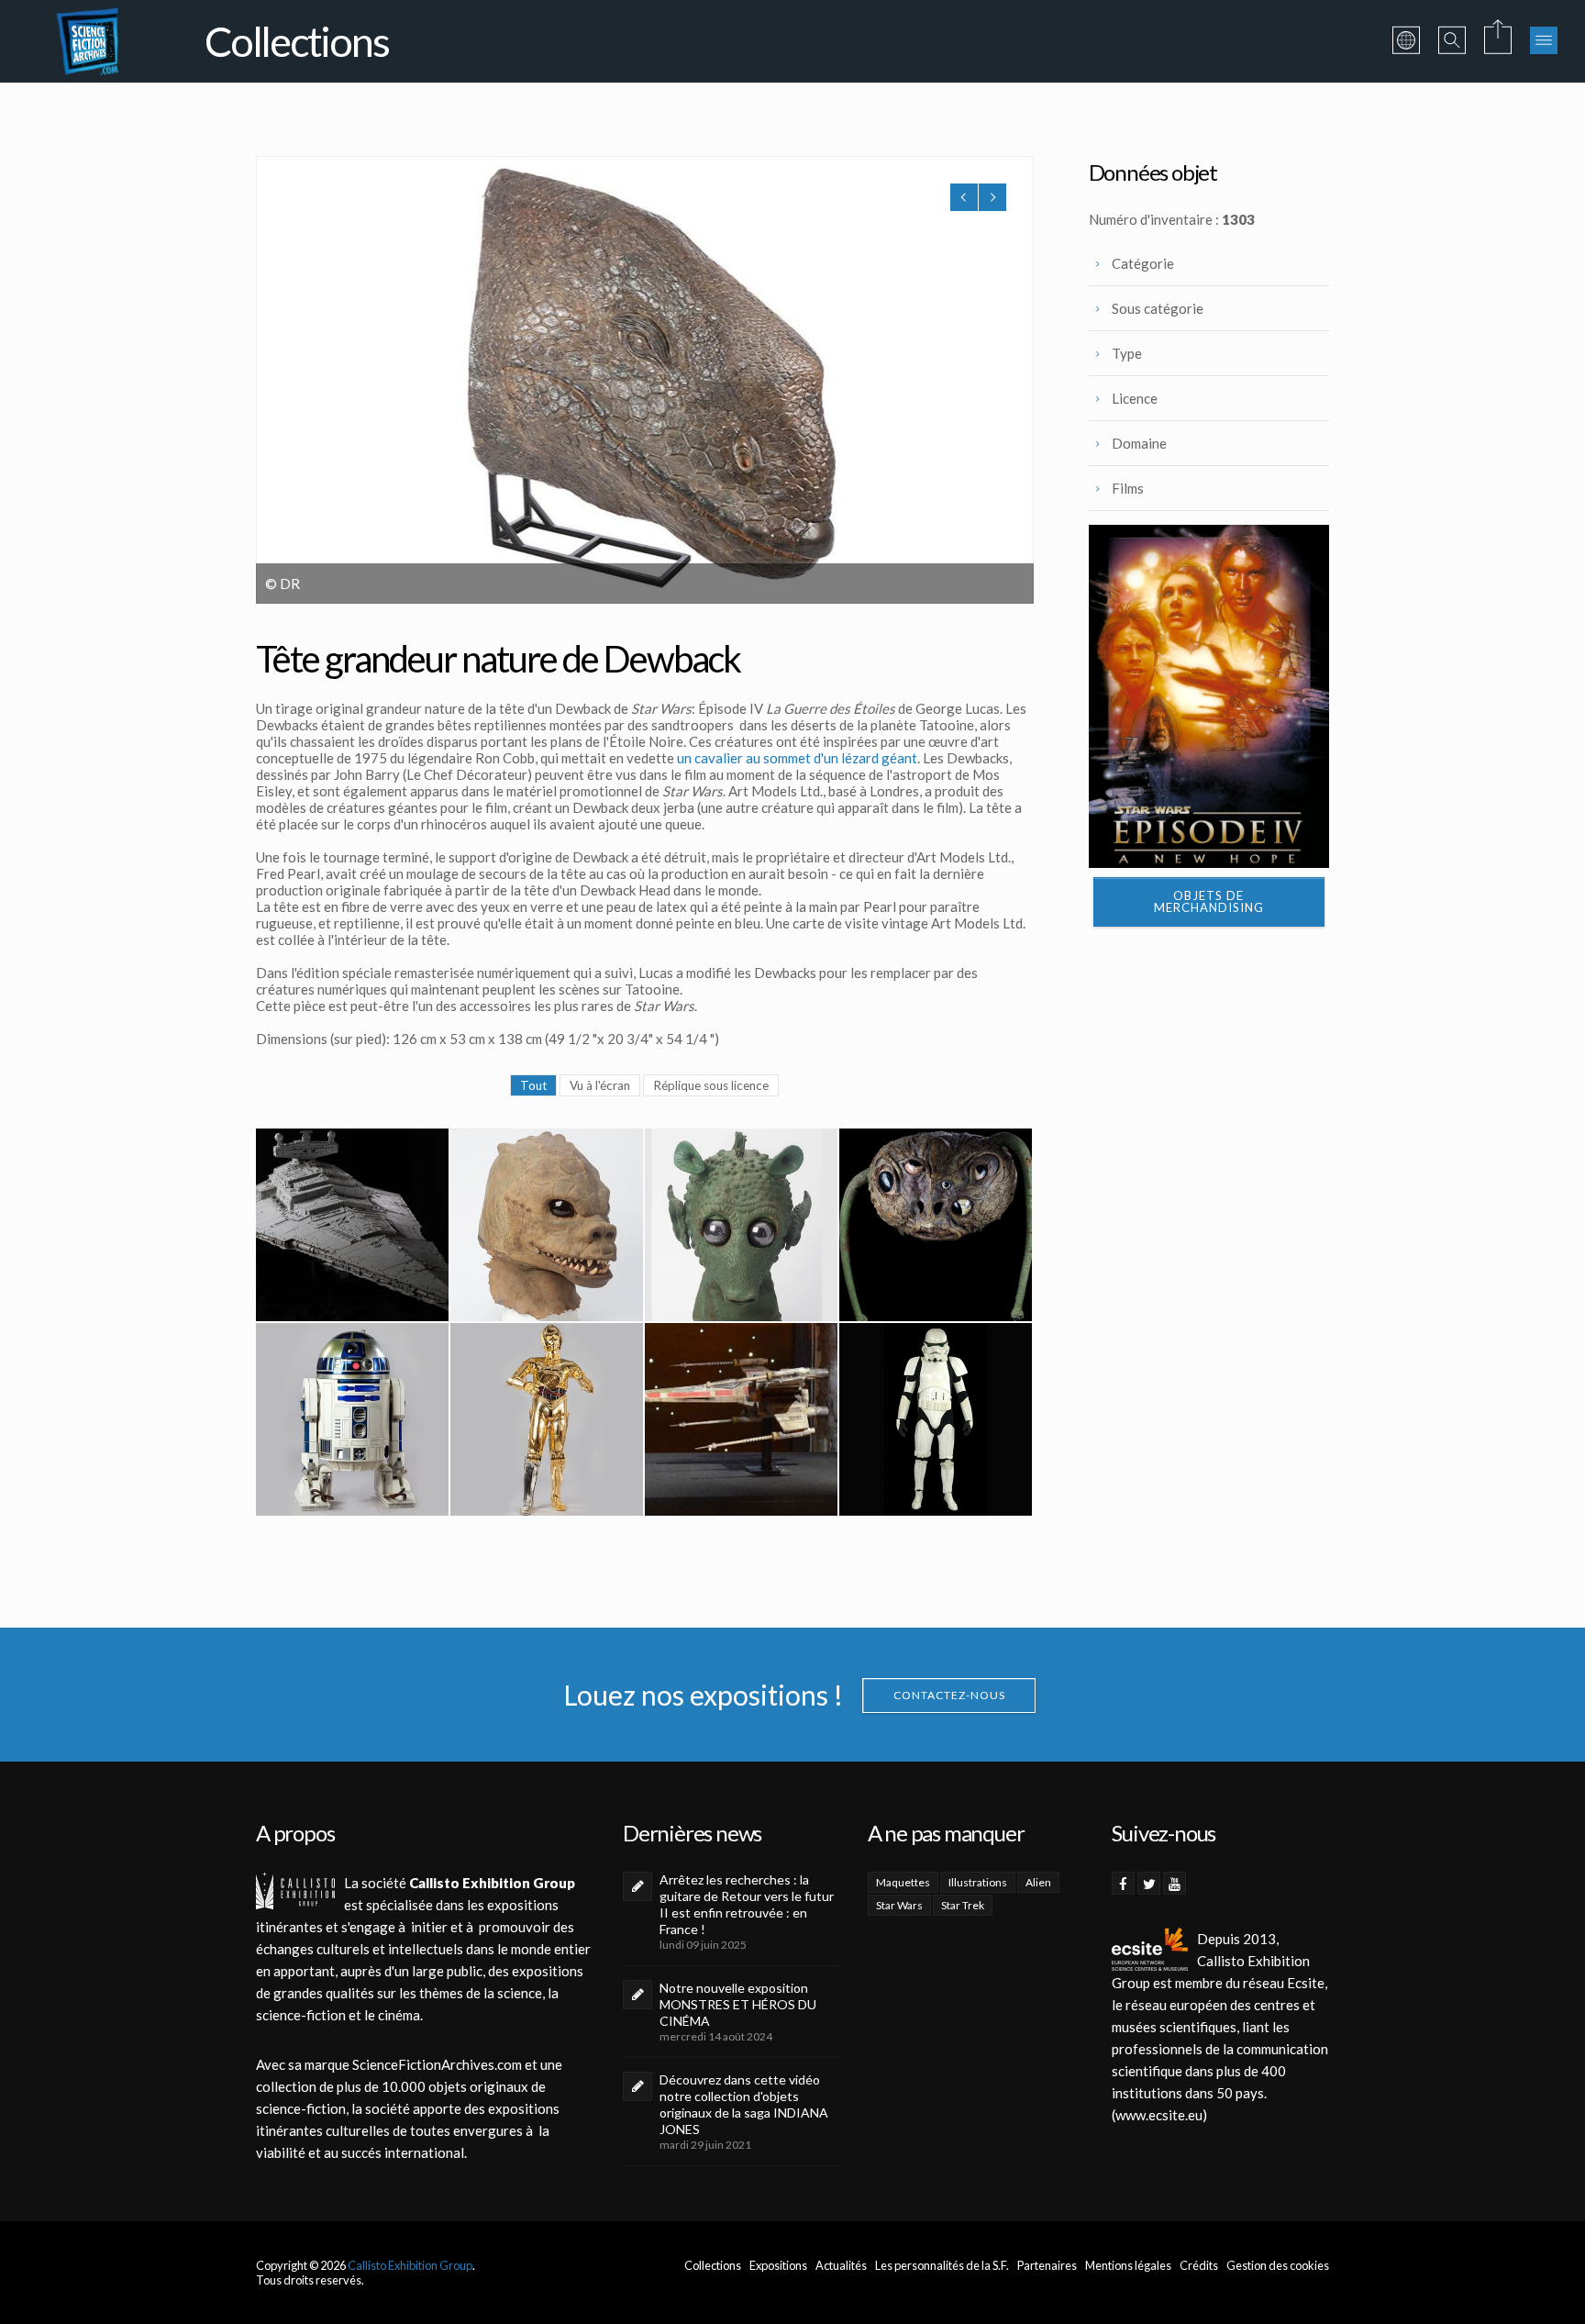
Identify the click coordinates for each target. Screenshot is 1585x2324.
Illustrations (978, 1882)
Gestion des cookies (1278, 2265)
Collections (713, 2265)
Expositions (778, 2265)
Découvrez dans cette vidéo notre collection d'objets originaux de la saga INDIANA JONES (744, 2104)
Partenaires (1047, 2265)
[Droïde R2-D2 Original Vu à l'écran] (352, 1419)
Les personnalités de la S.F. (942, 2265)
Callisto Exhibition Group (410, 2265)
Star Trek (963, 1905)
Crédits (1199, 2265)
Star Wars (899, 1905)
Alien (1038, 1882)
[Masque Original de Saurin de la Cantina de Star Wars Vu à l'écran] (547, 1225)
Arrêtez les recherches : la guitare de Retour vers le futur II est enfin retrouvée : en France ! (747, 1904)
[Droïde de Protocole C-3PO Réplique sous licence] (547, 1419)
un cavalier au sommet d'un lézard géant (797, 758)
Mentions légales (1128, 2265)
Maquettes (903, 1882)
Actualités (841, 2265)
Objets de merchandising (1209, 901)
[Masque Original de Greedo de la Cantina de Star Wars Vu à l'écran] (741, 1225)
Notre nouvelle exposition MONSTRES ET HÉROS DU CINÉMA (738, 2004)
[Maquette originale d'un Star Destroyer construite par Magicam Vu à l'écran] (352, 1225)
